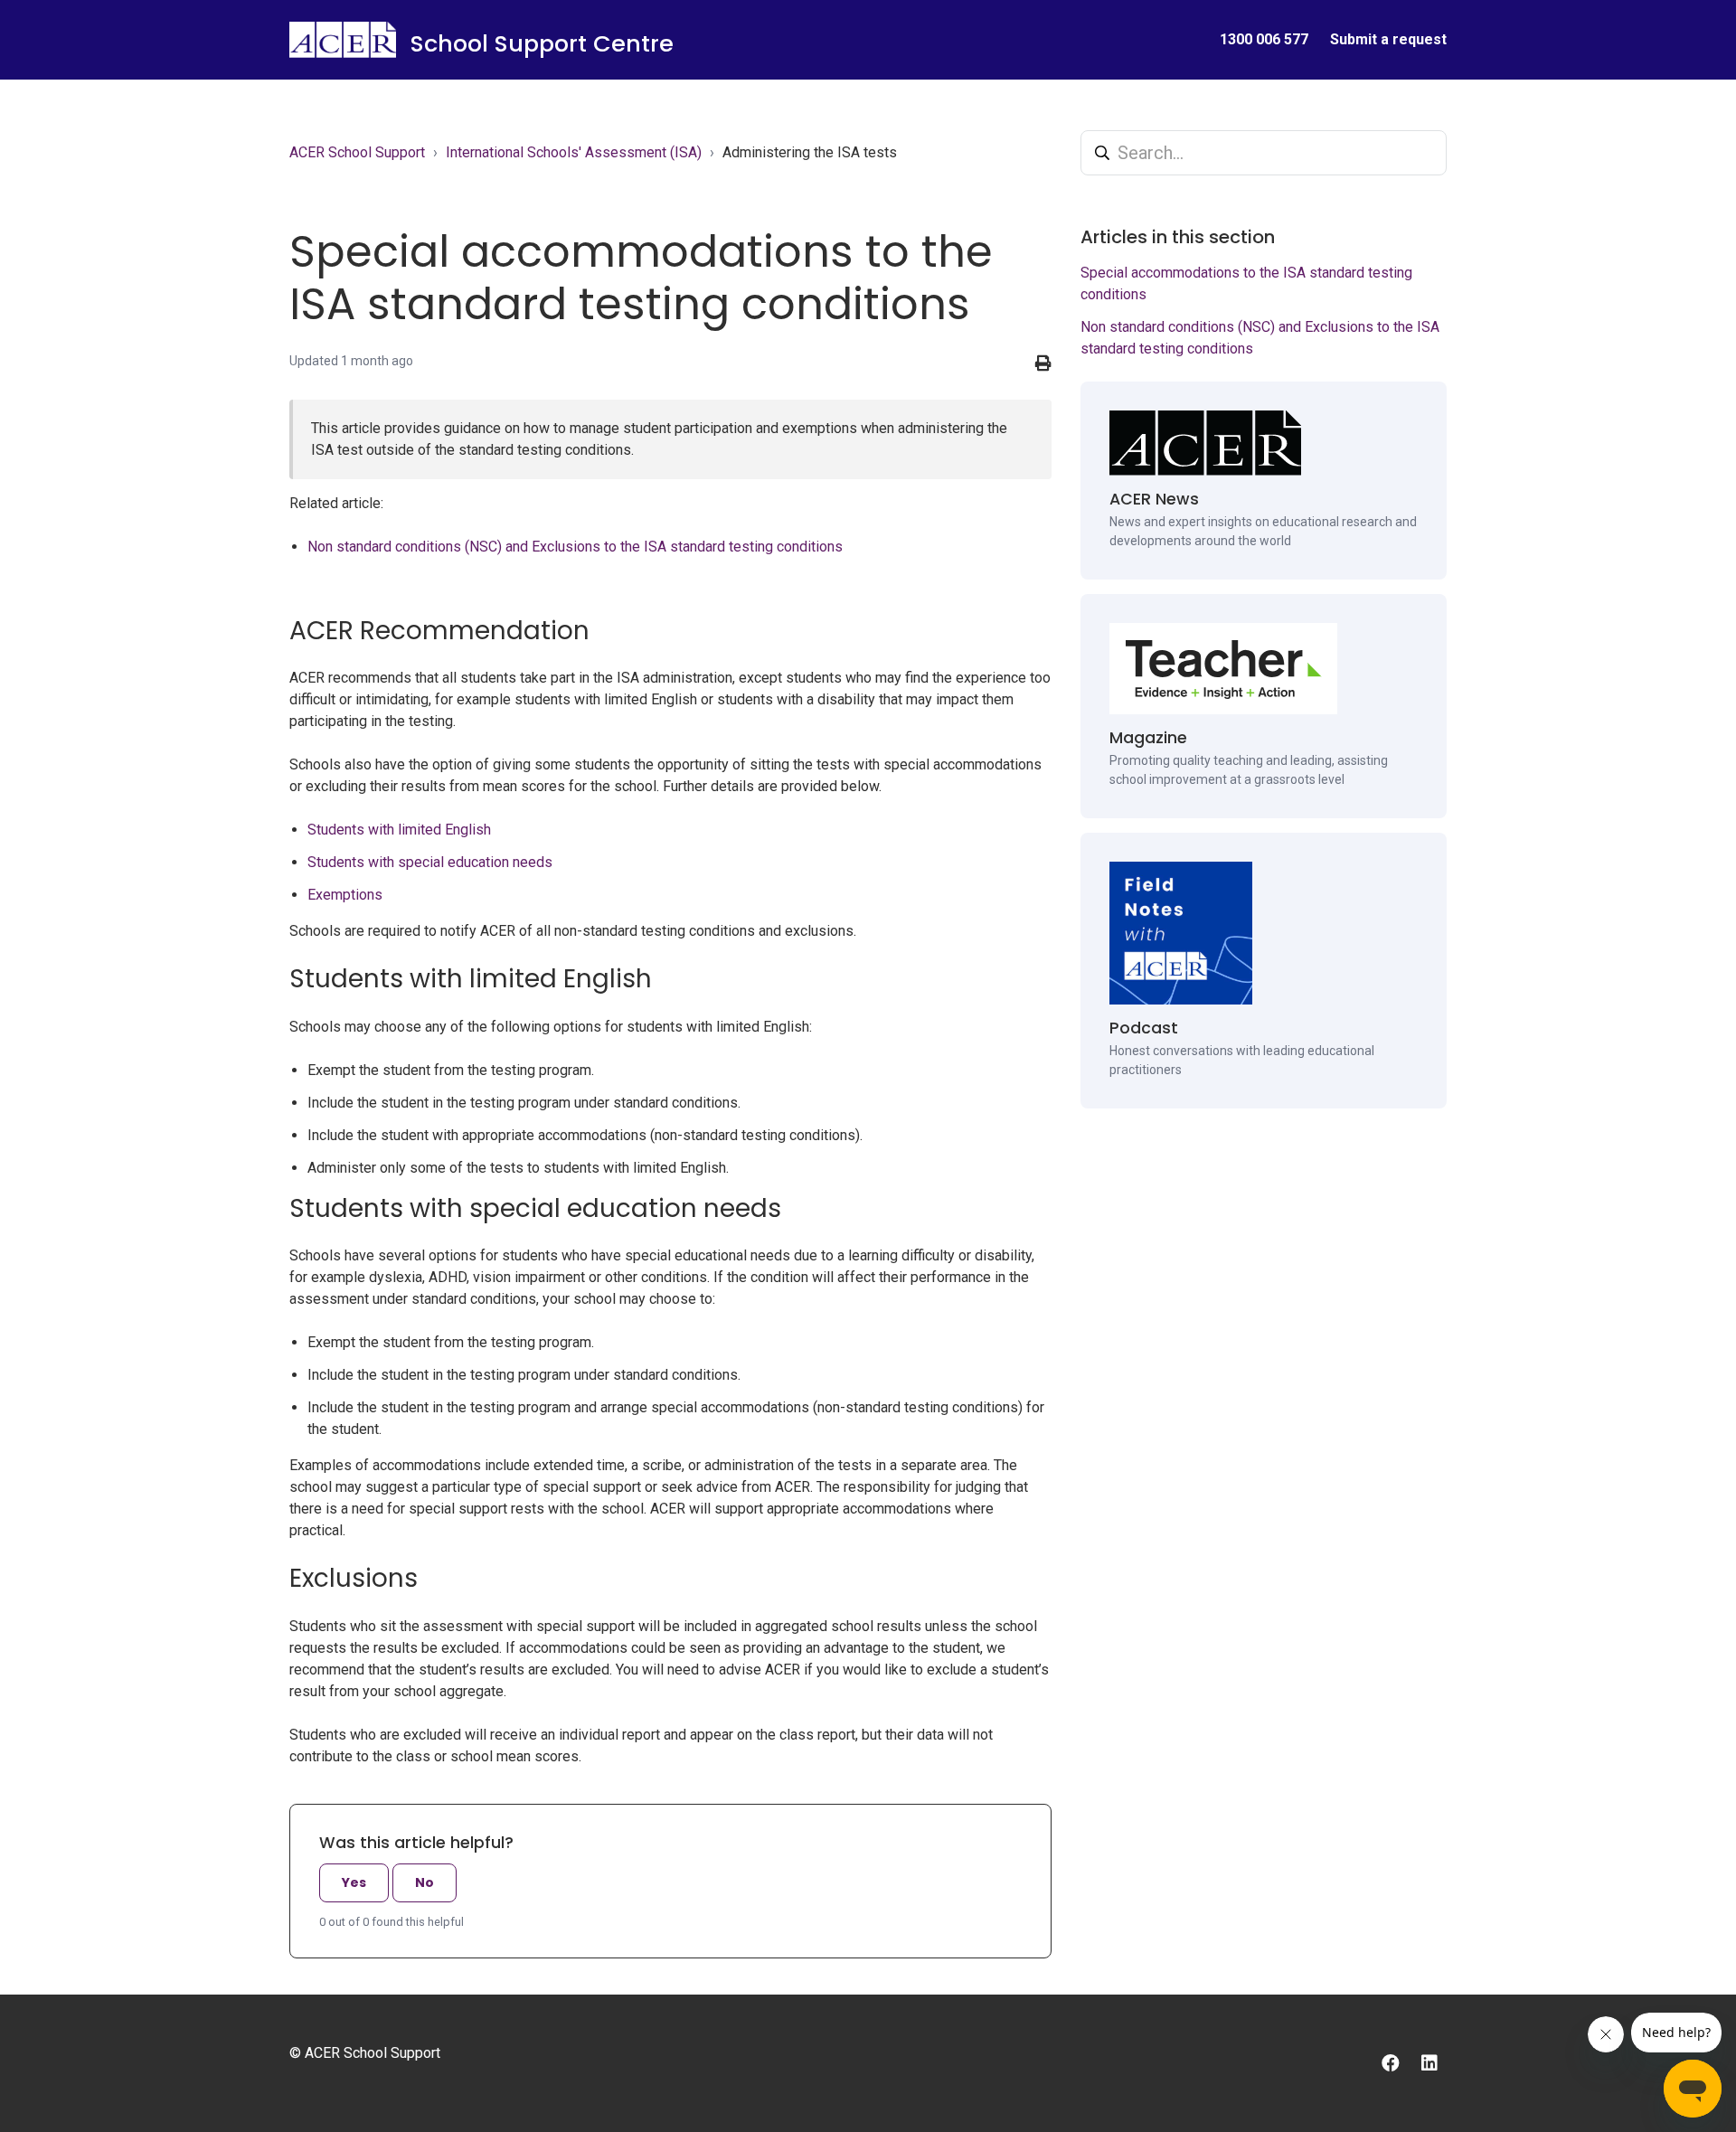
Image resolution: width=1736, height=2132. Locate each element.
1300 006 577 (1264, 39)
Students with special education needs (430, 862)
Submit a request (1388, 39)
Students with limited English (399, 830)
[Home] (343, 40)
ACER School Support (357, 152)
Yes (354, 1882)
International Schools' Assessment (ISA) (574, 152)
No (425, 1882)
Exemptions (345, 895)
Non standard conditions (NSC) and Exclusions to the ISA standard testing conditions (575, 547)
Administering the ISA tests (810, 152)
